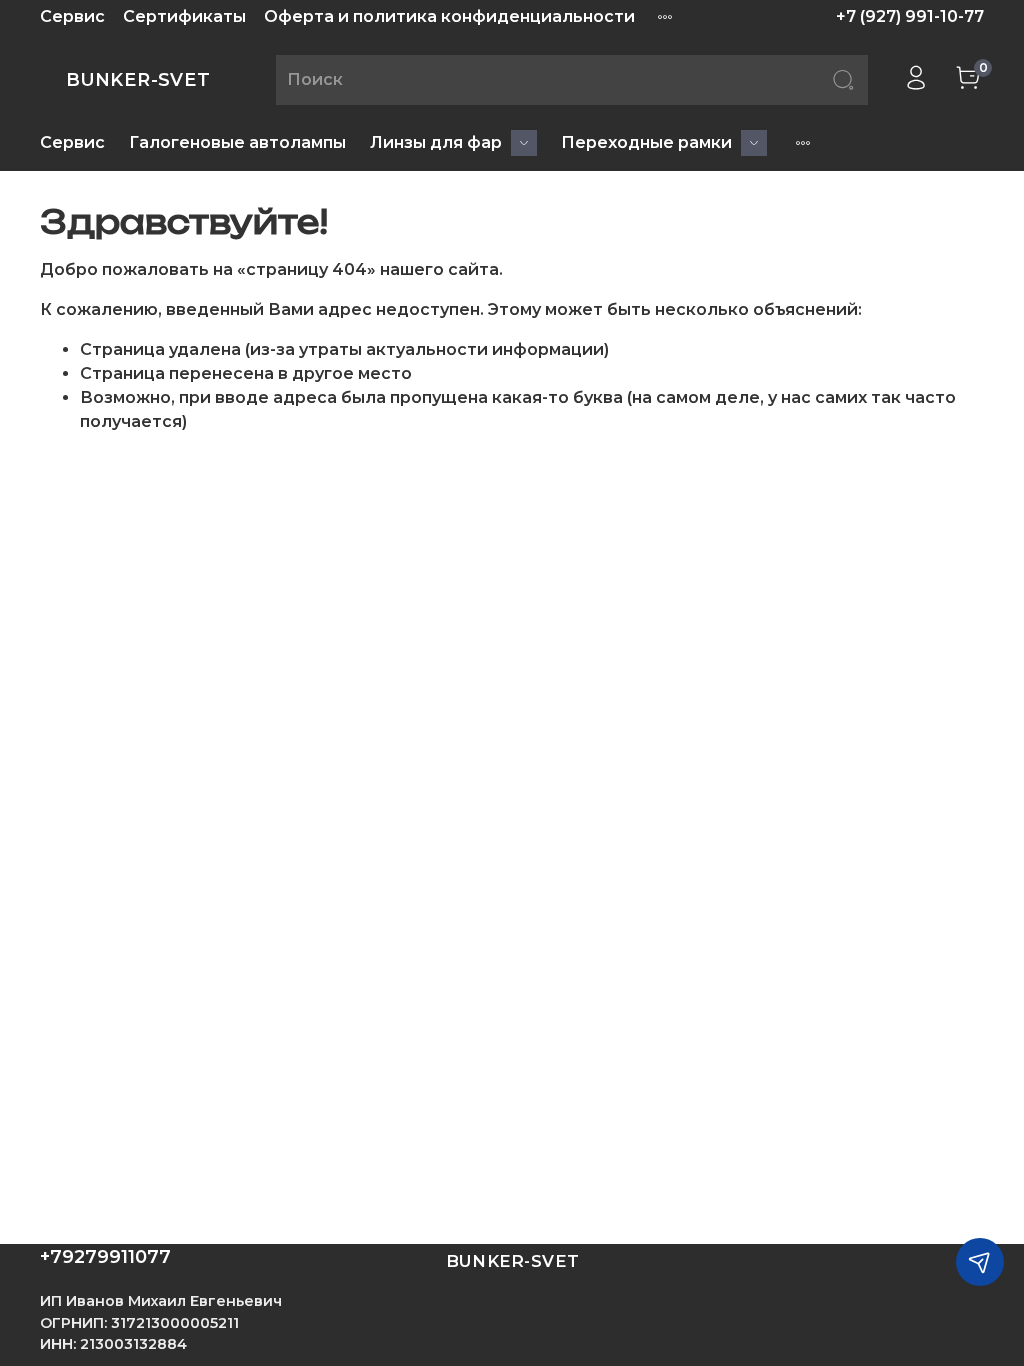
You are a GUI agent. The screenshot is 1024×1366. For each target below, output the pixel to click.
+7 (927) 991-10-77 (910, 16)
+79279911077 (105, 1257)
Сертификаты (184, 16)
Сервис (72, 16)
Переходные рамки (646, 142)
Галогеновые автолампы (237, 142)
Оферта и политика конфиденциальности (449, 16)
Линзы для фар (436, 142)
